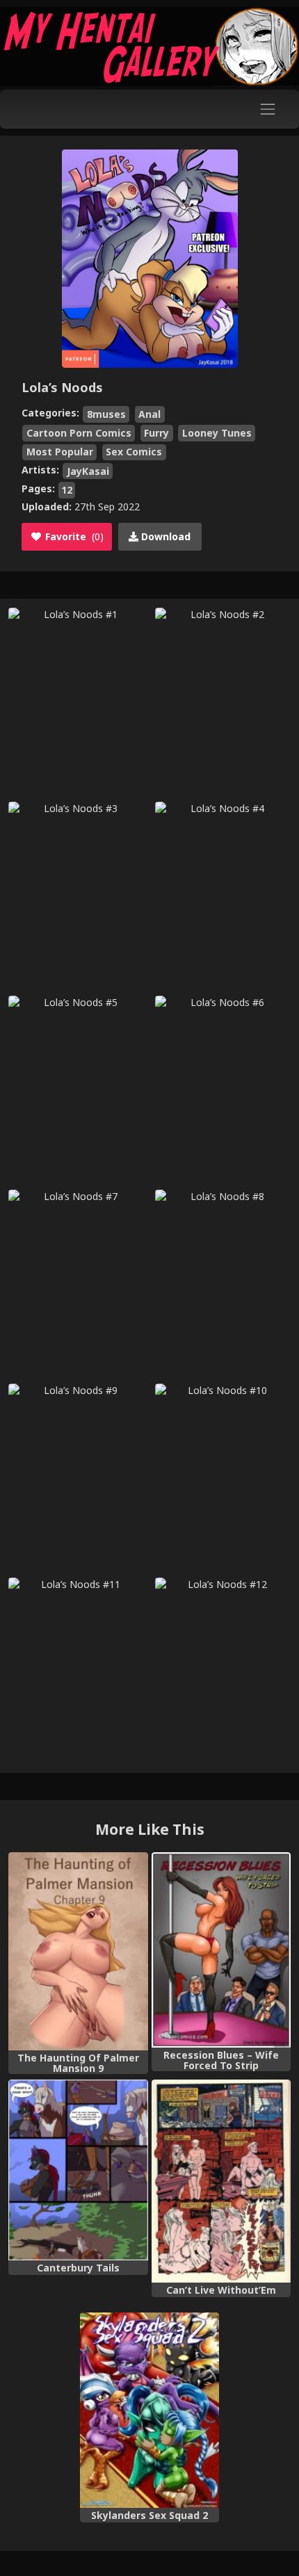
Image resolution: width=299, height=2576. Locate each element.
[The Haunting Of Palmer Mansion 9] (78, 1951)
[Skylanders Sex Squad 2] (150, 2410)
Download (164, 536)
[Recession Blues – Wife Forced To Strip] (221, 1950)
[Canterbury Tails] (78, 2170)
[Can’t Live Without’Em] (221, 2181)
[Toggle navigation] (268, 109)
